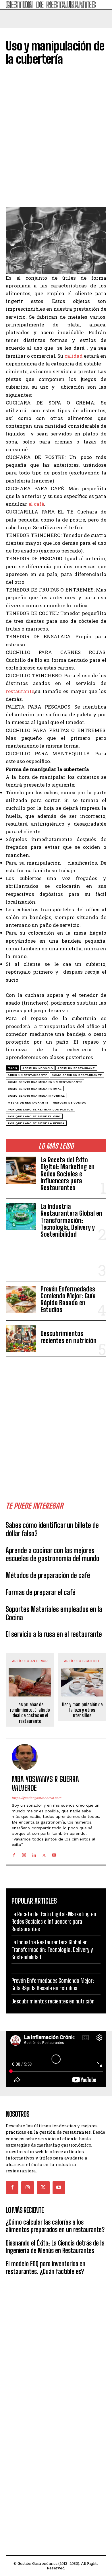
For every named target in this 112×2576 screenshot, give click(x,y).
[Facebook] (11, 196)
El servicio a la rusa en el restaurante (54, 1634)
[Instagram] (24, 1854)
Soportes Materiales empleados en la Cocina (54, 1613)
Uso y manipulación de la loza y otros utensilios (82, 1710)
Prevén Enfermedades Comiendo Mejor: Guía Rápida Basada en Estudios (68, 1299)
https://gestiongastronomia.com (36, 1798)
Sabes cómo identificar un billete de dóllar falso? (52, 1529)
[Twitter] (25, 196)
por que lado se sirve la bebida (36, 1123)
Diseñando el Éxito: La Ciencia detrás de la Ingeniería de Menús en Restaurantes (55, 2247)
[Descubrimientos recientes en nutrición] (21, 1339)
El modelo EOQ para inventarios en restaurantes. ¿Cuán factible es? (46, 2267)
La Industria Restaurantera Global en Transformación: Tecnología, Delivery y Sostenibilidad (71, 1220)
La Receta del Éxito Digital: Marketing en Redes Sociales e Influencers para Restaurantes (67, 1174)
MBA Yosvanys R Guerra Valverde (45, 1784)
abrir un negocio (38, 1068)
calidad (74, 356)
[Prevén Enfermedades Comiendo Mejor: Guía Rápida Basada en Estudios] (21, 1299)
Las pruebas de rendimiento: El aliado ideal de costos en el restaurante (30, 1713)
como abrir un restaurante (77, 1075)
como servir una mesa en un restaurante (45, 1082)
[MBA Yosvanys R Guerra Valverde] (25, 1757)
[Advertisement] (56, 1421)
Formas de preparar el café (41, 1592)
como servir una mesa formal (35, 1089)
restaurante (20, 691)
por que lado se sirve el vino (34, 1116)
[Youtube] (54, 1854)
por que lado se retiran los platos (40, 1109)
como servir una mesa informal (36, 1096)
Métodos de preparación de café (48, 1575)
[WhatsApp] (51, 196)
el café (36, 504)
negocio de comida (69, 1103)
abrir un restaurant (76, 1068)
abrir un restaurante (27, 1075)
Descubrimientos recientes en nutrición (68, 1337)
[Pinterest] (38, 196)
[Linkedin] (34, 1854)
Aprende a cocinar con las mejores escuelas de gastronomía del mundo (53, 1554)
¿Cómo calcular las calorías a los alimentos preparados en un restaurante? (55, 2226)
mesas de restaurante (28, 1103)
